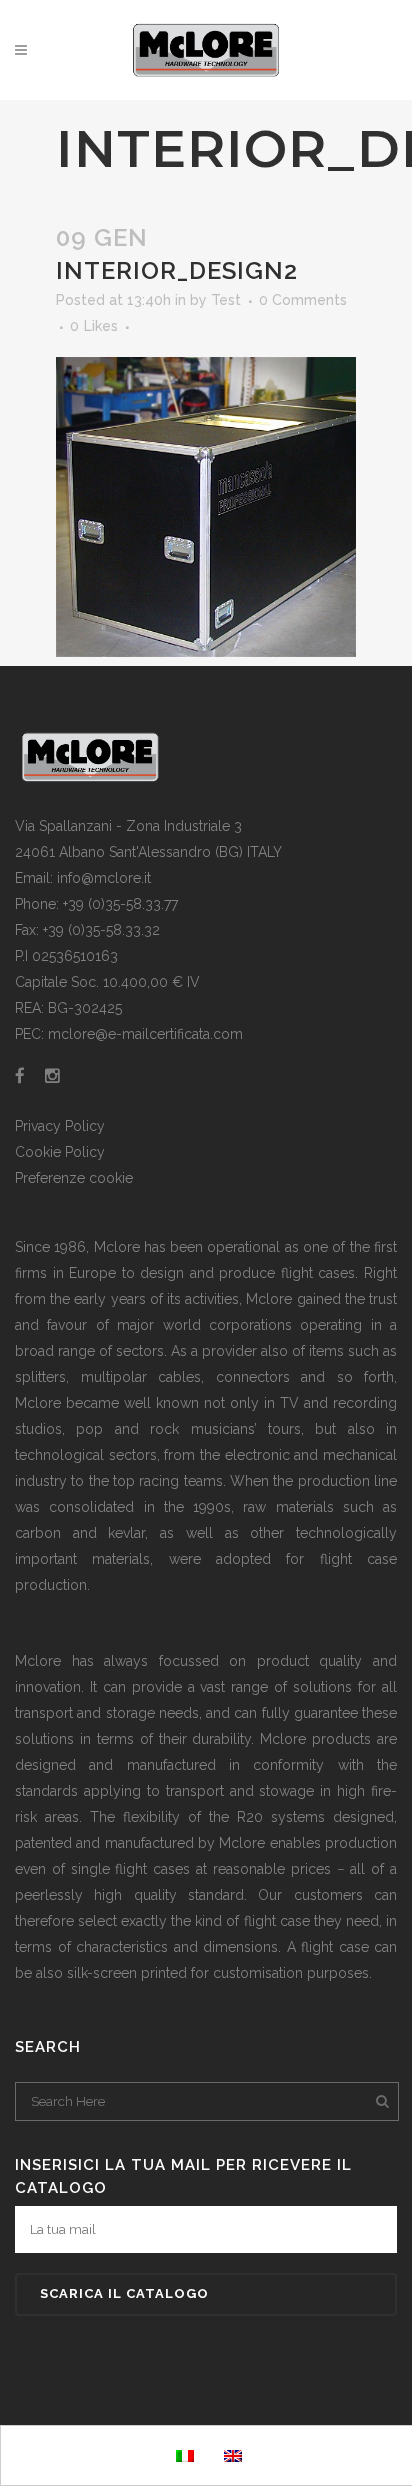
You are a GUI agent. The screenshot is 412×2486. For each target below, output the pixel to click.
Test (226, 300)
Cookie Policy (60, 1152)
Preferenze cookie (74, 1178)
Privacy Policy (60, 1126)
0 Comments (303, 300)
